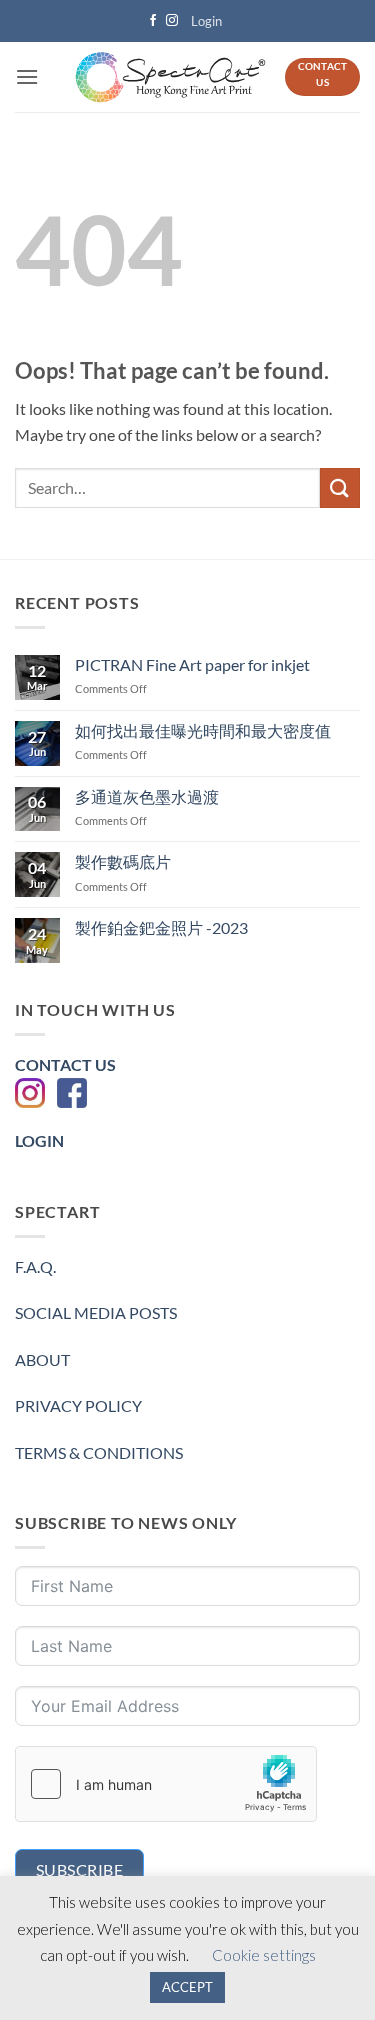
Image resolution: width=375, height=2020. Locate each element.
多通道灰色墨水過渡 (147, 796)
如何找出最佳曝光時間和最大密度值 (203, 730)
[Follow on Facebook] (153, 21)
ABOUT (42, 1359)
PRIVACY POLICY (78, 1405)
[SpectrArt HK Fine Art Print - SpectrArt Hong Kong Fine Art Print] (170, 77)
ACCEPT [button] (187, 1987)
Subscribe (79, 1869)
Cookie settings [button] (264, 1955)
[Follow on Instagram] (172, 21)
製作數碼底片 (123, 861)
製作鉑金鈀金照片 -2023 (161, 927)
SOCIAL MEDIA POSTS (96, 1312)
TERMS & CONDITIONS (99, 1452)
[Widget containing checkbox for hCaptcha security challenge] (166, 1784)
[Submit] (340, 487)
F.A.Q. (35, 1266)
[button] (207, 21)
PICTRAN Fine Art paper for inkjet (192, 664)
